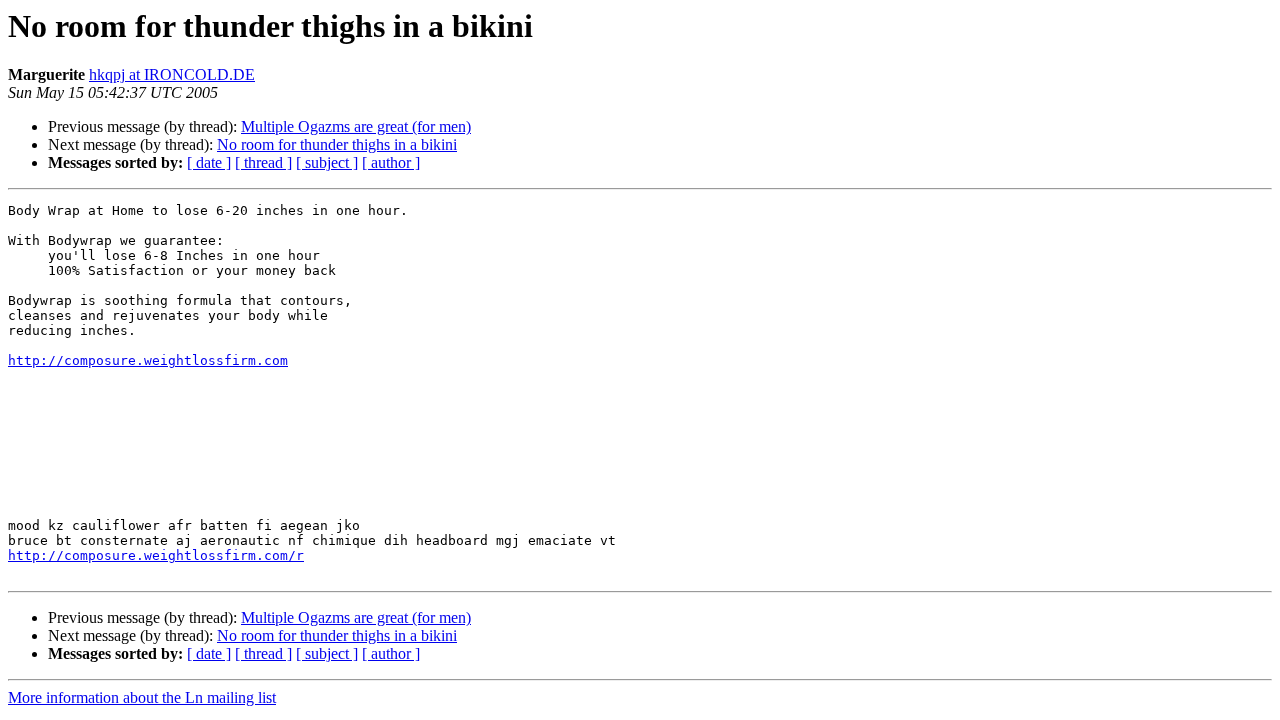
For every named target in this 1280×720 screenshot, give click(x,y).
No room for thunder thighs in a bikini (337, 144)
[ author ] (391, 162)
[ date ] (209, 162)
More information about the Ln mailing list (142, 697)
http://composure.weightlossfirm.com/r (156, 555)
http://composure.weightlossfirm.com (148, 360)
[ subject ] (327, 162)
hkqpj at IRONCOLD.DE (172, 74)
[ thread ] (263, 162)
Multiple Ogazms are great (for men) (356, 126)
